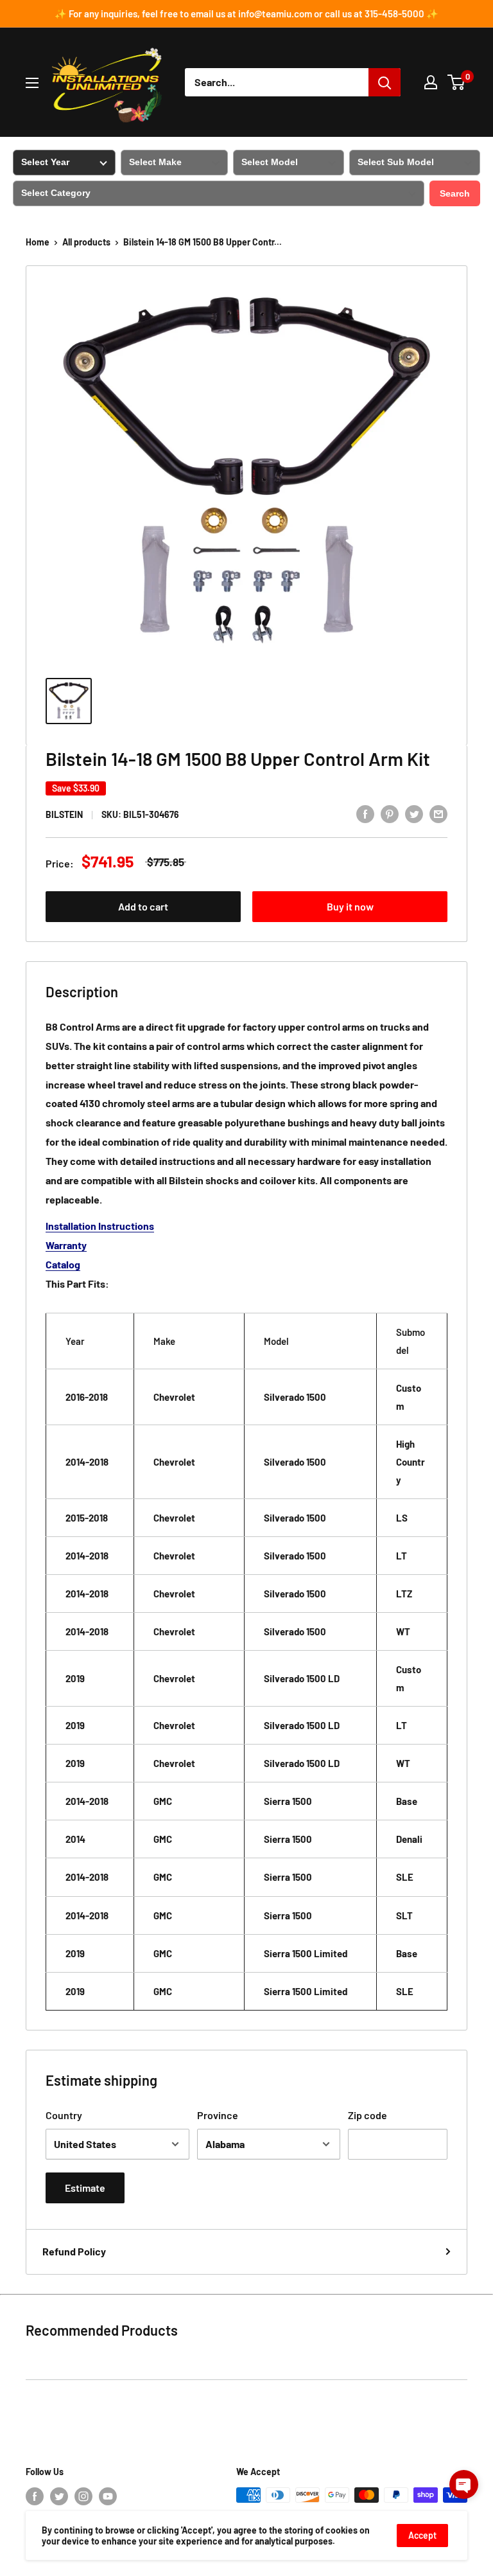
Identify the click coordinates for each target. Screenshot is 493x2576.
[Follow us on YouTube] (108, 2496)
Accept (422, 2535)
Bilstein (64, 814)
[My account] (431, 82)
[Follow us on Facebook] (35, 2496)
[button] (464, 2484)
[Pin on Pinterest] (390, 813)
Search (455, 193)
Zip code (368, 2115)
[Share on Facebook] (365, 813)
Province (218, 2115)
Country (64, 2115)
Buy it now (350, 906)
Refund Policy (74, 2251)
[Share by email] (438, 813)
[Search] (385, 82)
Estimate (85, 2188)
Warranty (66, 1245)
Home (38, 242)
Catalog (63, 1264)
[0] (457, 82)
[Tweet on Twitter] (414, 813)
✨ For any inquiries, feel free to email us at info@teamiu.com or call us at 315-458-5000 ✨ (246, 13)
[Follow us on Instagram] (83, 2496)
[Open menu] (32, 83)
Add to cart (143, 906)
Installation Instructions (100, 1226)
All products (86, 242)
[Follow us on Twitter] (59, 2496)
